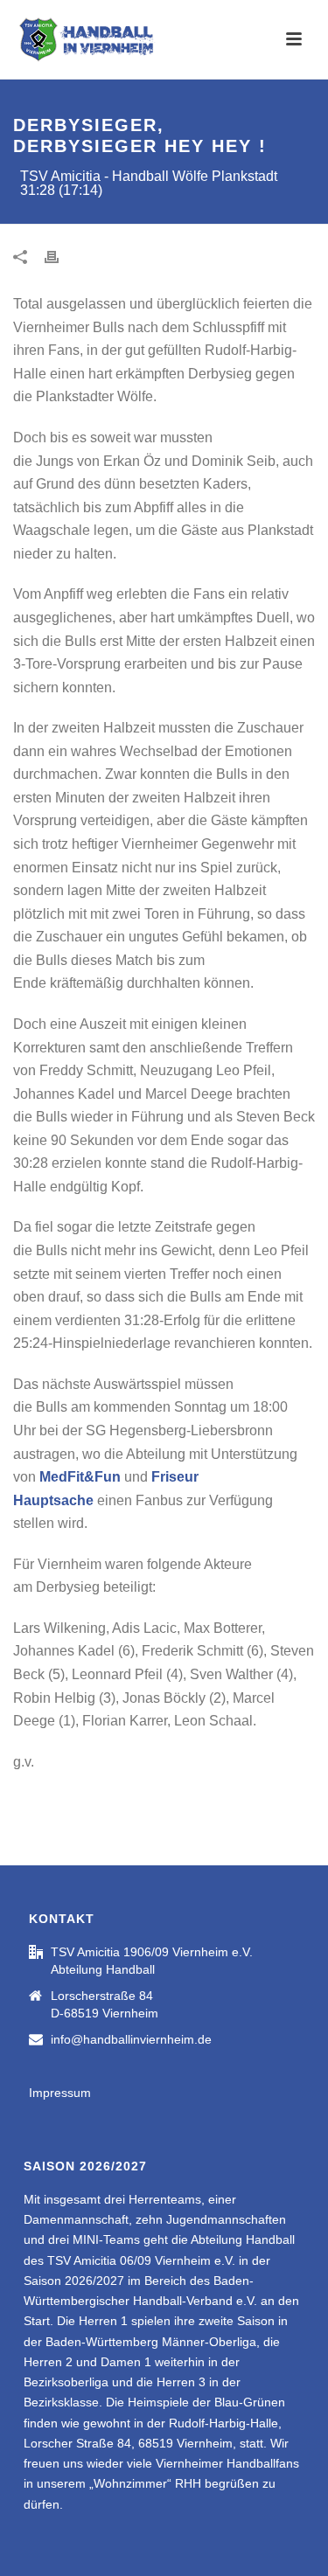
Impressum (60, 2093)
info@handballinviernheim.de (131, 2039)
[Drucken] (60, 257)
